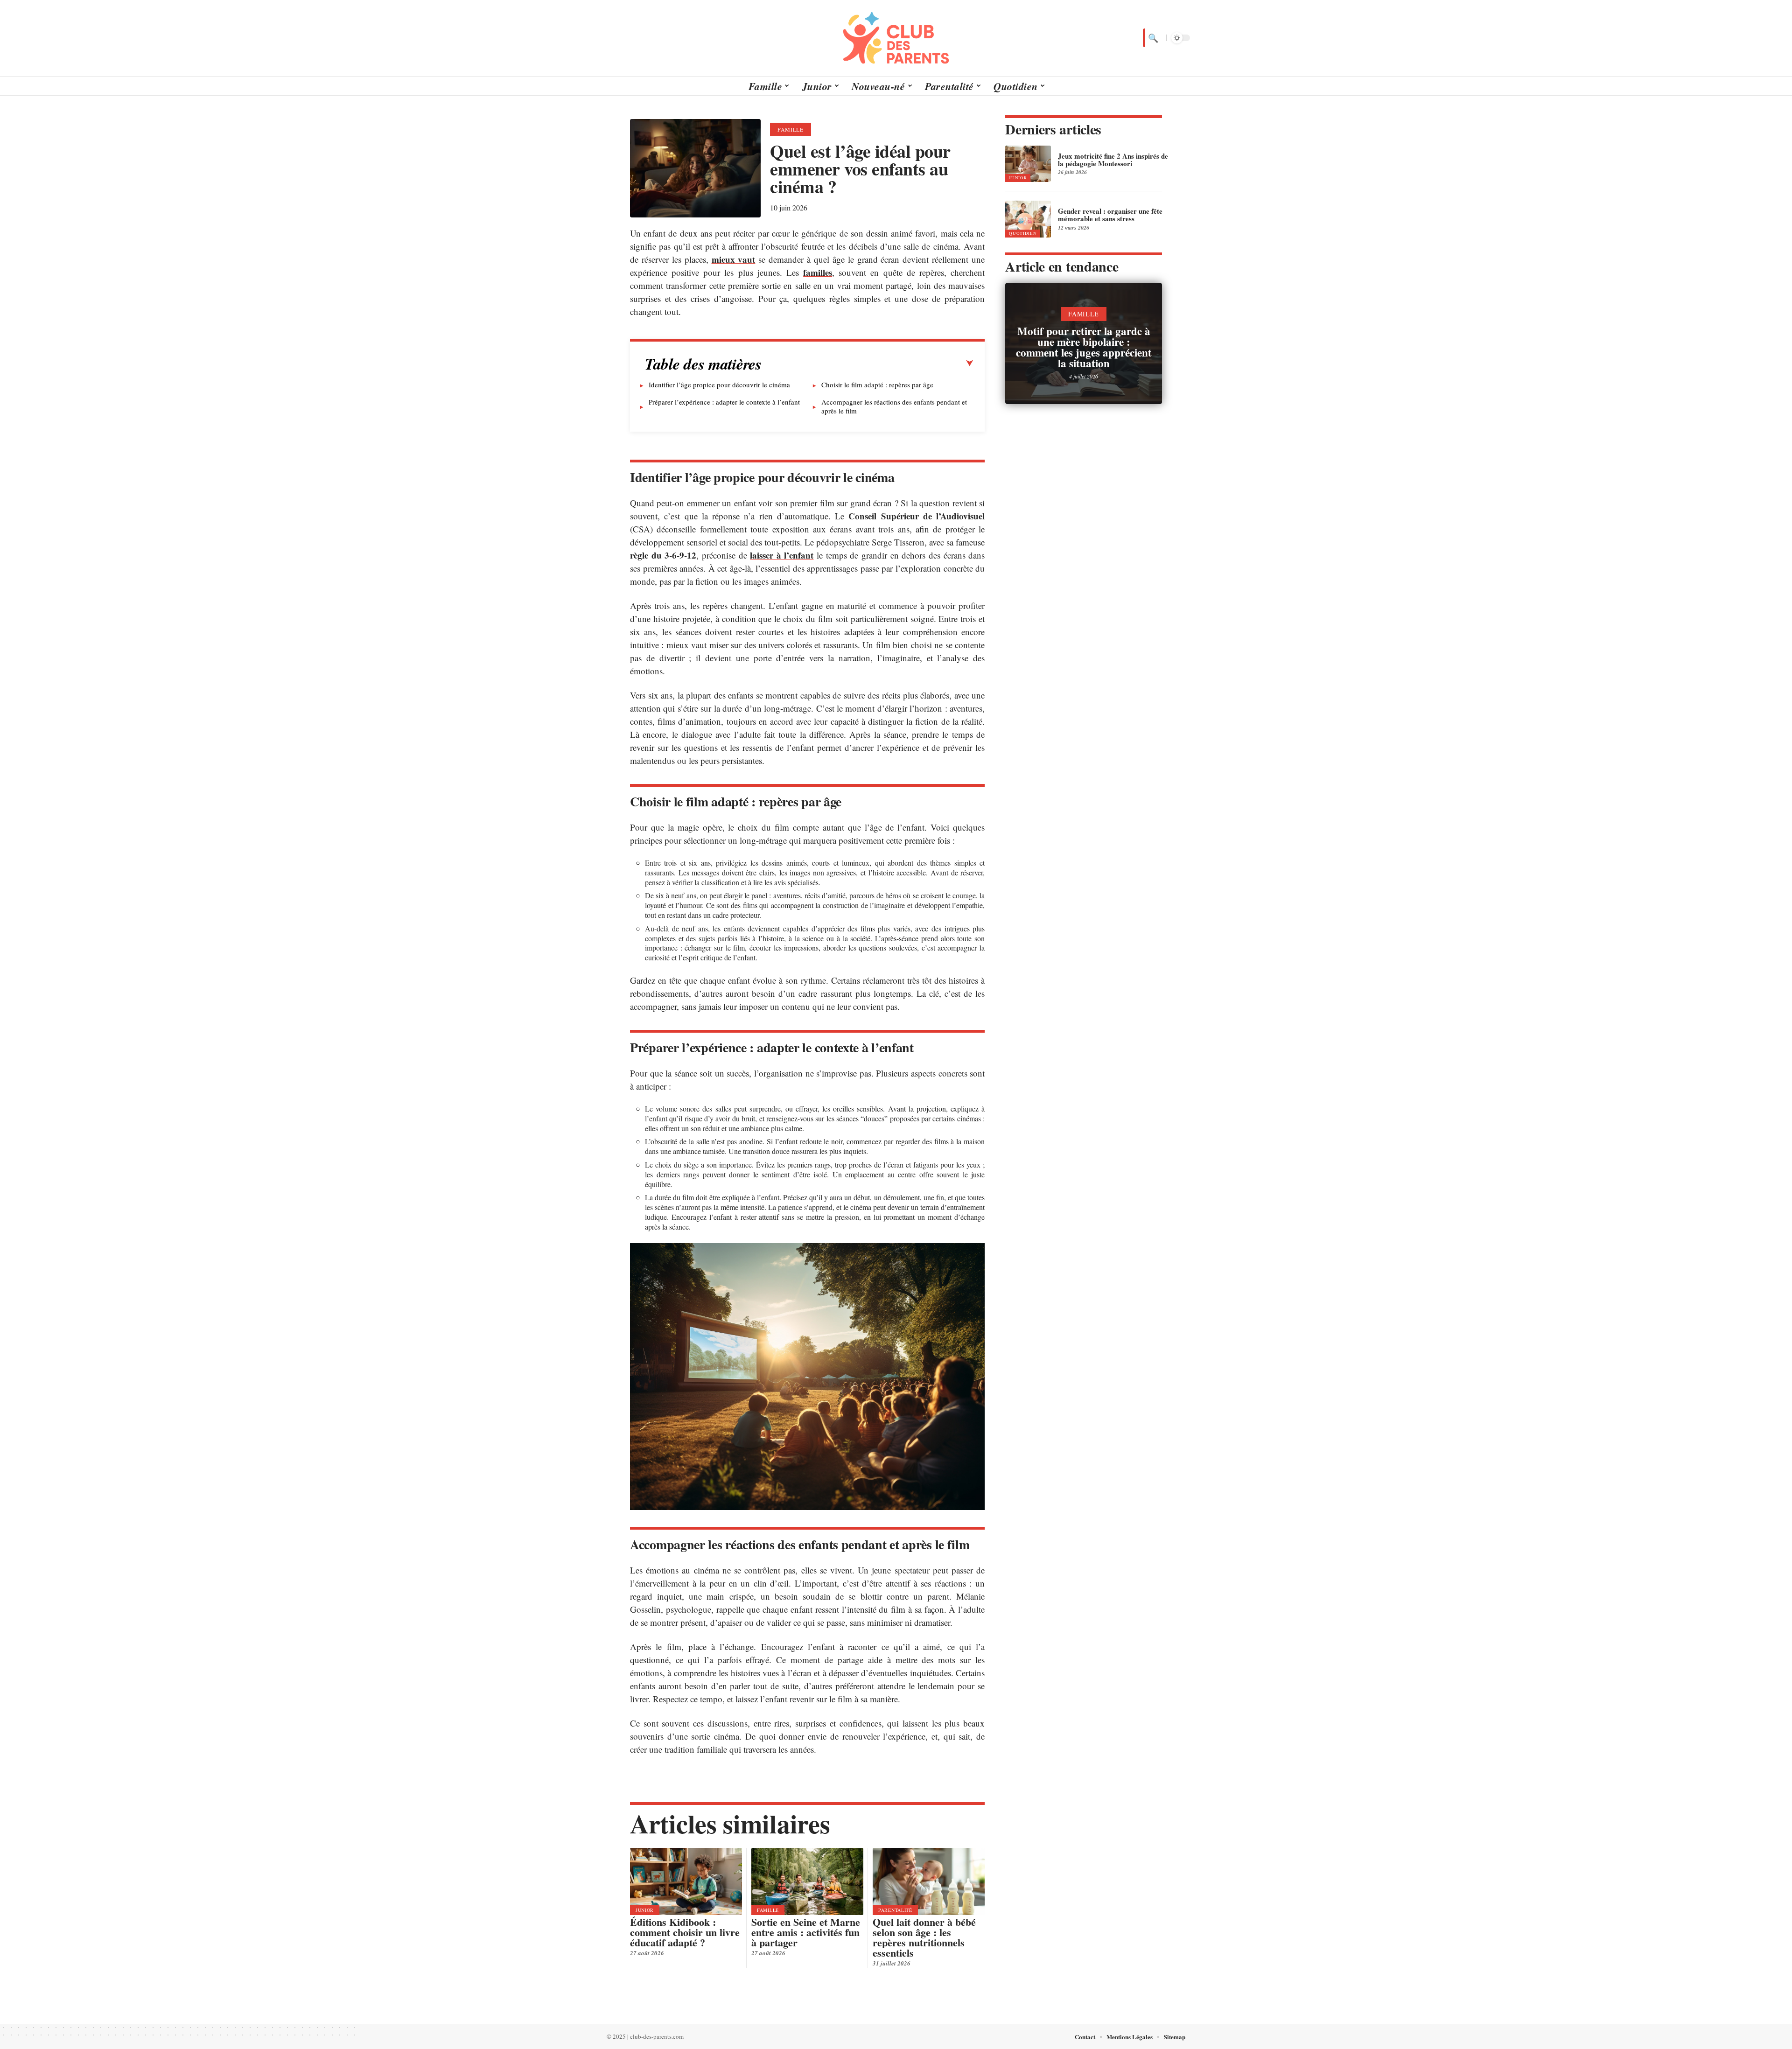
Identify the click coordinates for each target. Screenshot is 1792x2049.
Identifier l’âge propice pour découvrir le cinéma (719, 385)
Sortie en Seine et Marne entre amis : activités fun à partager (806, 1932)
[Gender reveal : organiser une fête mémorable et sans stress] (1028, 219)
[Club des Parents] (896, 38)
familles (818, 272)
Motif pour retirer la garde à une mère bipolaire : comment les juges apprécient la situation (1084, 347)
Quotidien (1023, 233)
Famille (791, 129)
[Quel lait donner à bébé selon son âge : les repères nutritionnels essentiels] (929, 1881)
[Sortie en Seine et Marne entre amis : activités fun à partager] (807, 1881)
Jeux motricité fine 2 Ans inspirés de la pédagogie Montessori (1113, 160)
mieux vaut (734, 259)
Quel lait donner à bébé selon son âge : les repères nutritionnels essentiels (924, 1937)
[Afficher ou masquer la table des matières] (868, 364)
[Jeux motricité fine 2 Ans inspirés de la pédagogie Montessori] (1028, 164)
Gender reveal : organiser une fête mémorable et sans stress (1110, 215)
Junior (645, 1910)
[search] (1152, 38)
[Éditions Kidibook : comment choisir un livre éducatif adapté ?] (686, 1881)
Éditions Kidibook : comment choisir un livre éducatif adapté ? (685, 1932)
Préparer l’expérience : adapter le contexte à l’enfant (724, 402)
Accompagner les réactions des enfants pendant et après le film (894, 406)
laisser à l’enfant (782, 555)
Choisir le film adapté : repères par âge (877, 385)
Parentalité (895, 1910)
